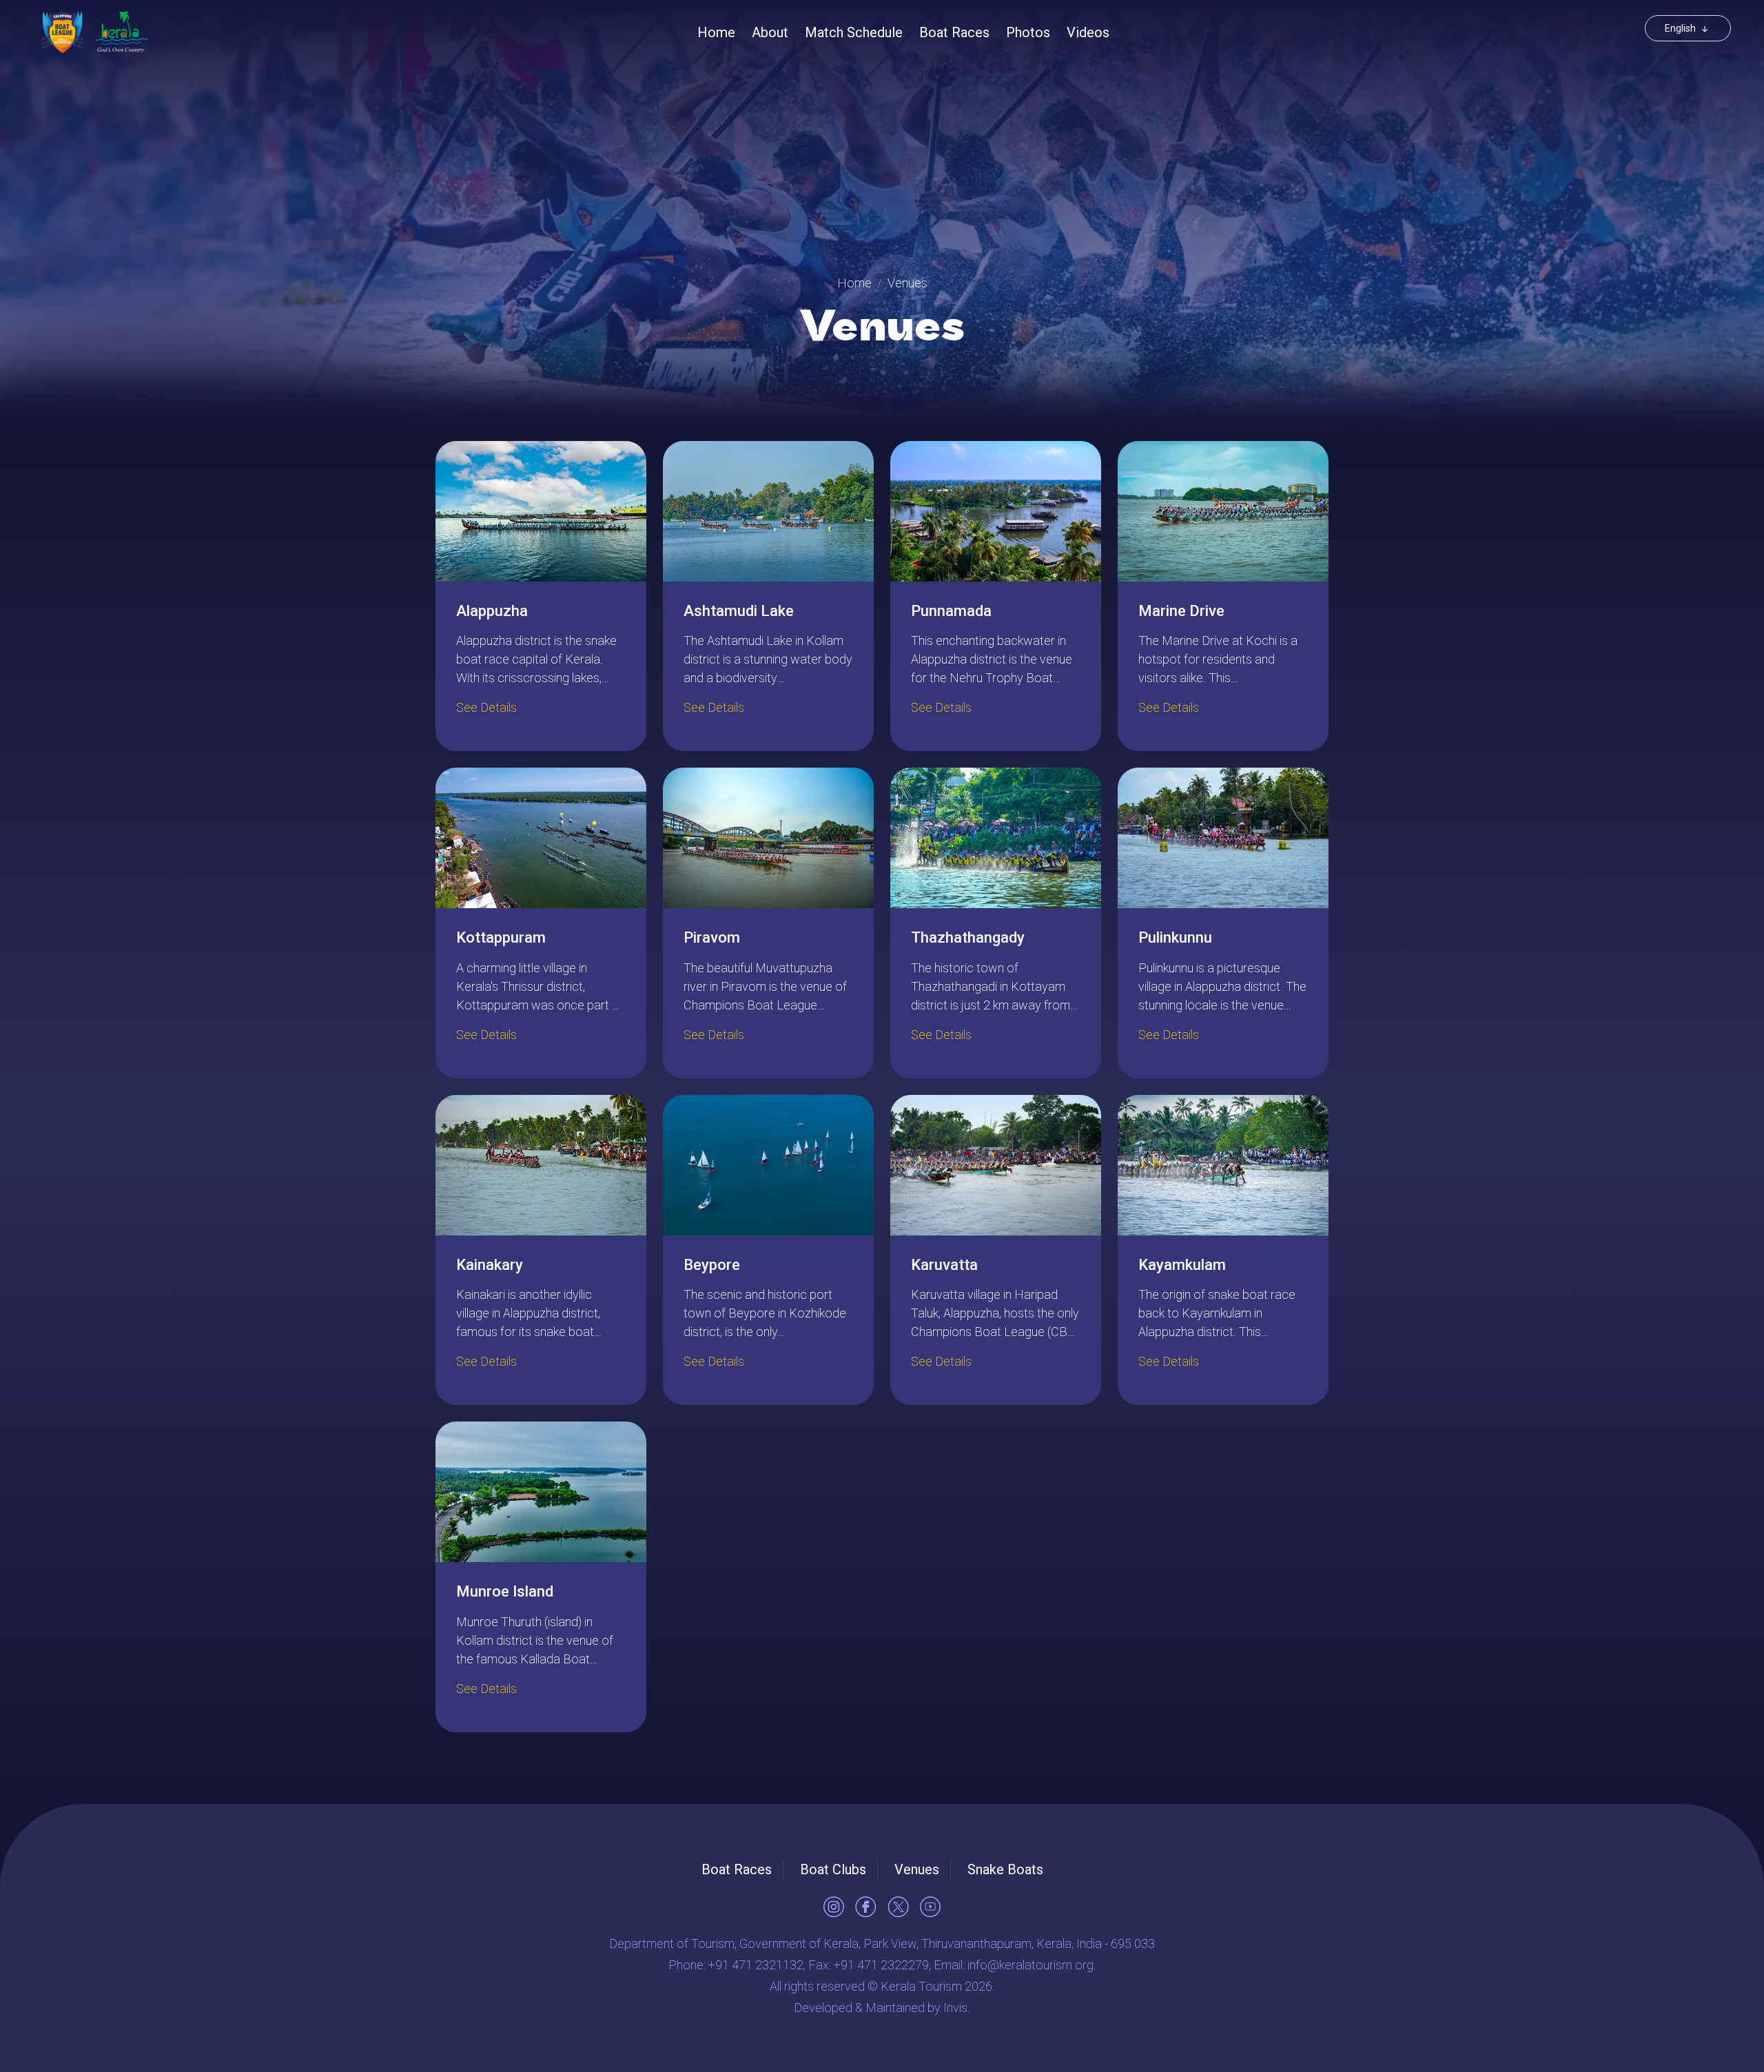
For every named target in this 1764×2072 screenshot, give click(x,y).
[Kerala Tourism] (122, 32)
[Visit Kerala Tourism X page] (898, 1907)
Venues (917, 1869)
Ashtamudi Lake (739, 611)
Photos (1028, 32)
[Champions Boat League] (62, 32)
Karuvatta (944, 1265)
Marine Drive (1181, 611)
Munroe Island (505, 1591)
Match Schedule (854, 32)
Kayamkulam (1182, 1265)
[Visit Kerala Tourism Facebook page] (866, 1907)
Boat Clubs (833, 1869)
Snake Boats (1005, 1869)
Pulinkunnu (1175, 937)
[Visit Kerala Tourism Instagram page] (834, 1907)
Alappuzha (492, 611)
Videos (1088, 32)
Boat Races (954, 32)
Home (716, 32)
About (770, 32)
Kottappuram (501, 937)
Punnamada (951, 611)
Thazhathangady (968, 937)
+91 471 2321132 (756, 1965)
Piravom (712, 937)
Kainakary (490, 1265)
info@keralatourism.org (1030, 1965)
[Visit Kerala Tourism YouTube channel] (930, 1907)
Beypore (712, 1265)
